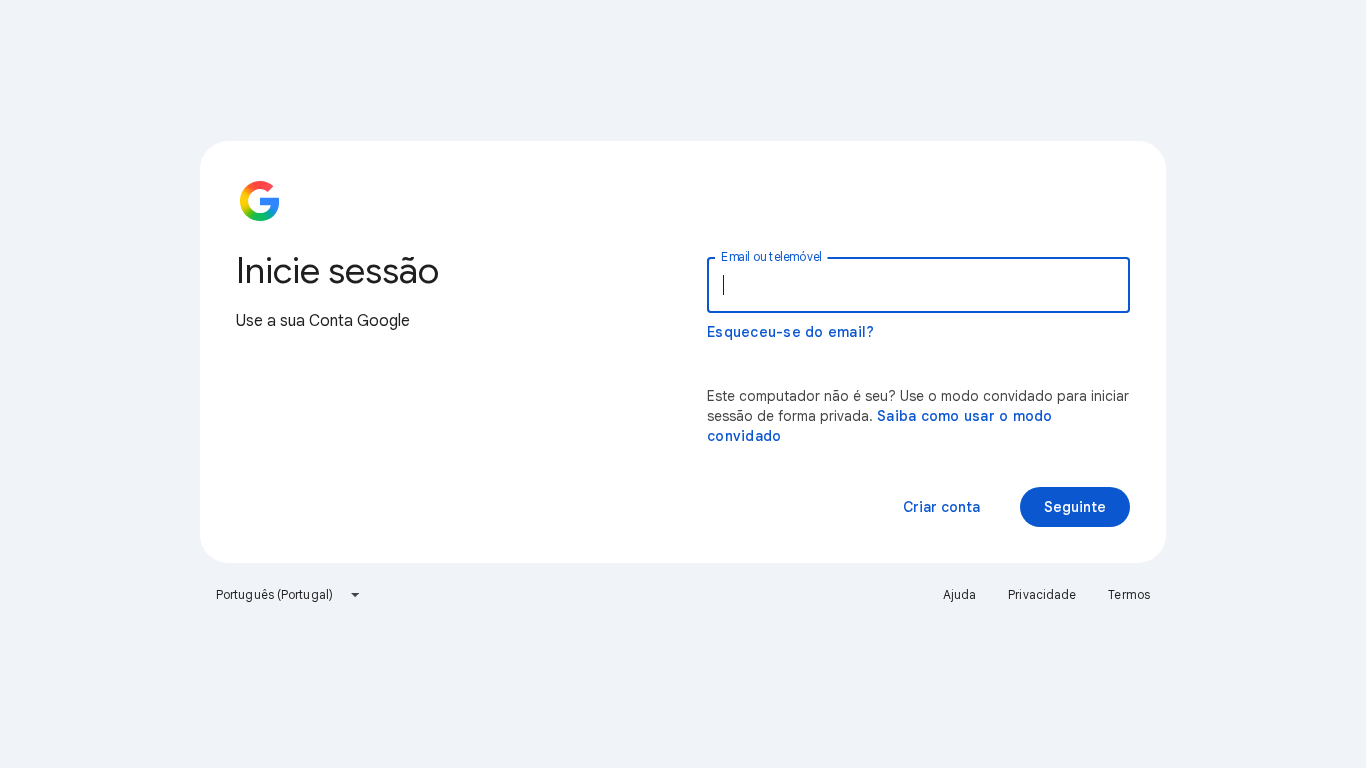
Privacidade (1042, 594)
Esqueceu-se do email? (790, 332)
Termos (1129, 594)
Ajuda (960, 594)
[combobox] (288, 595)
